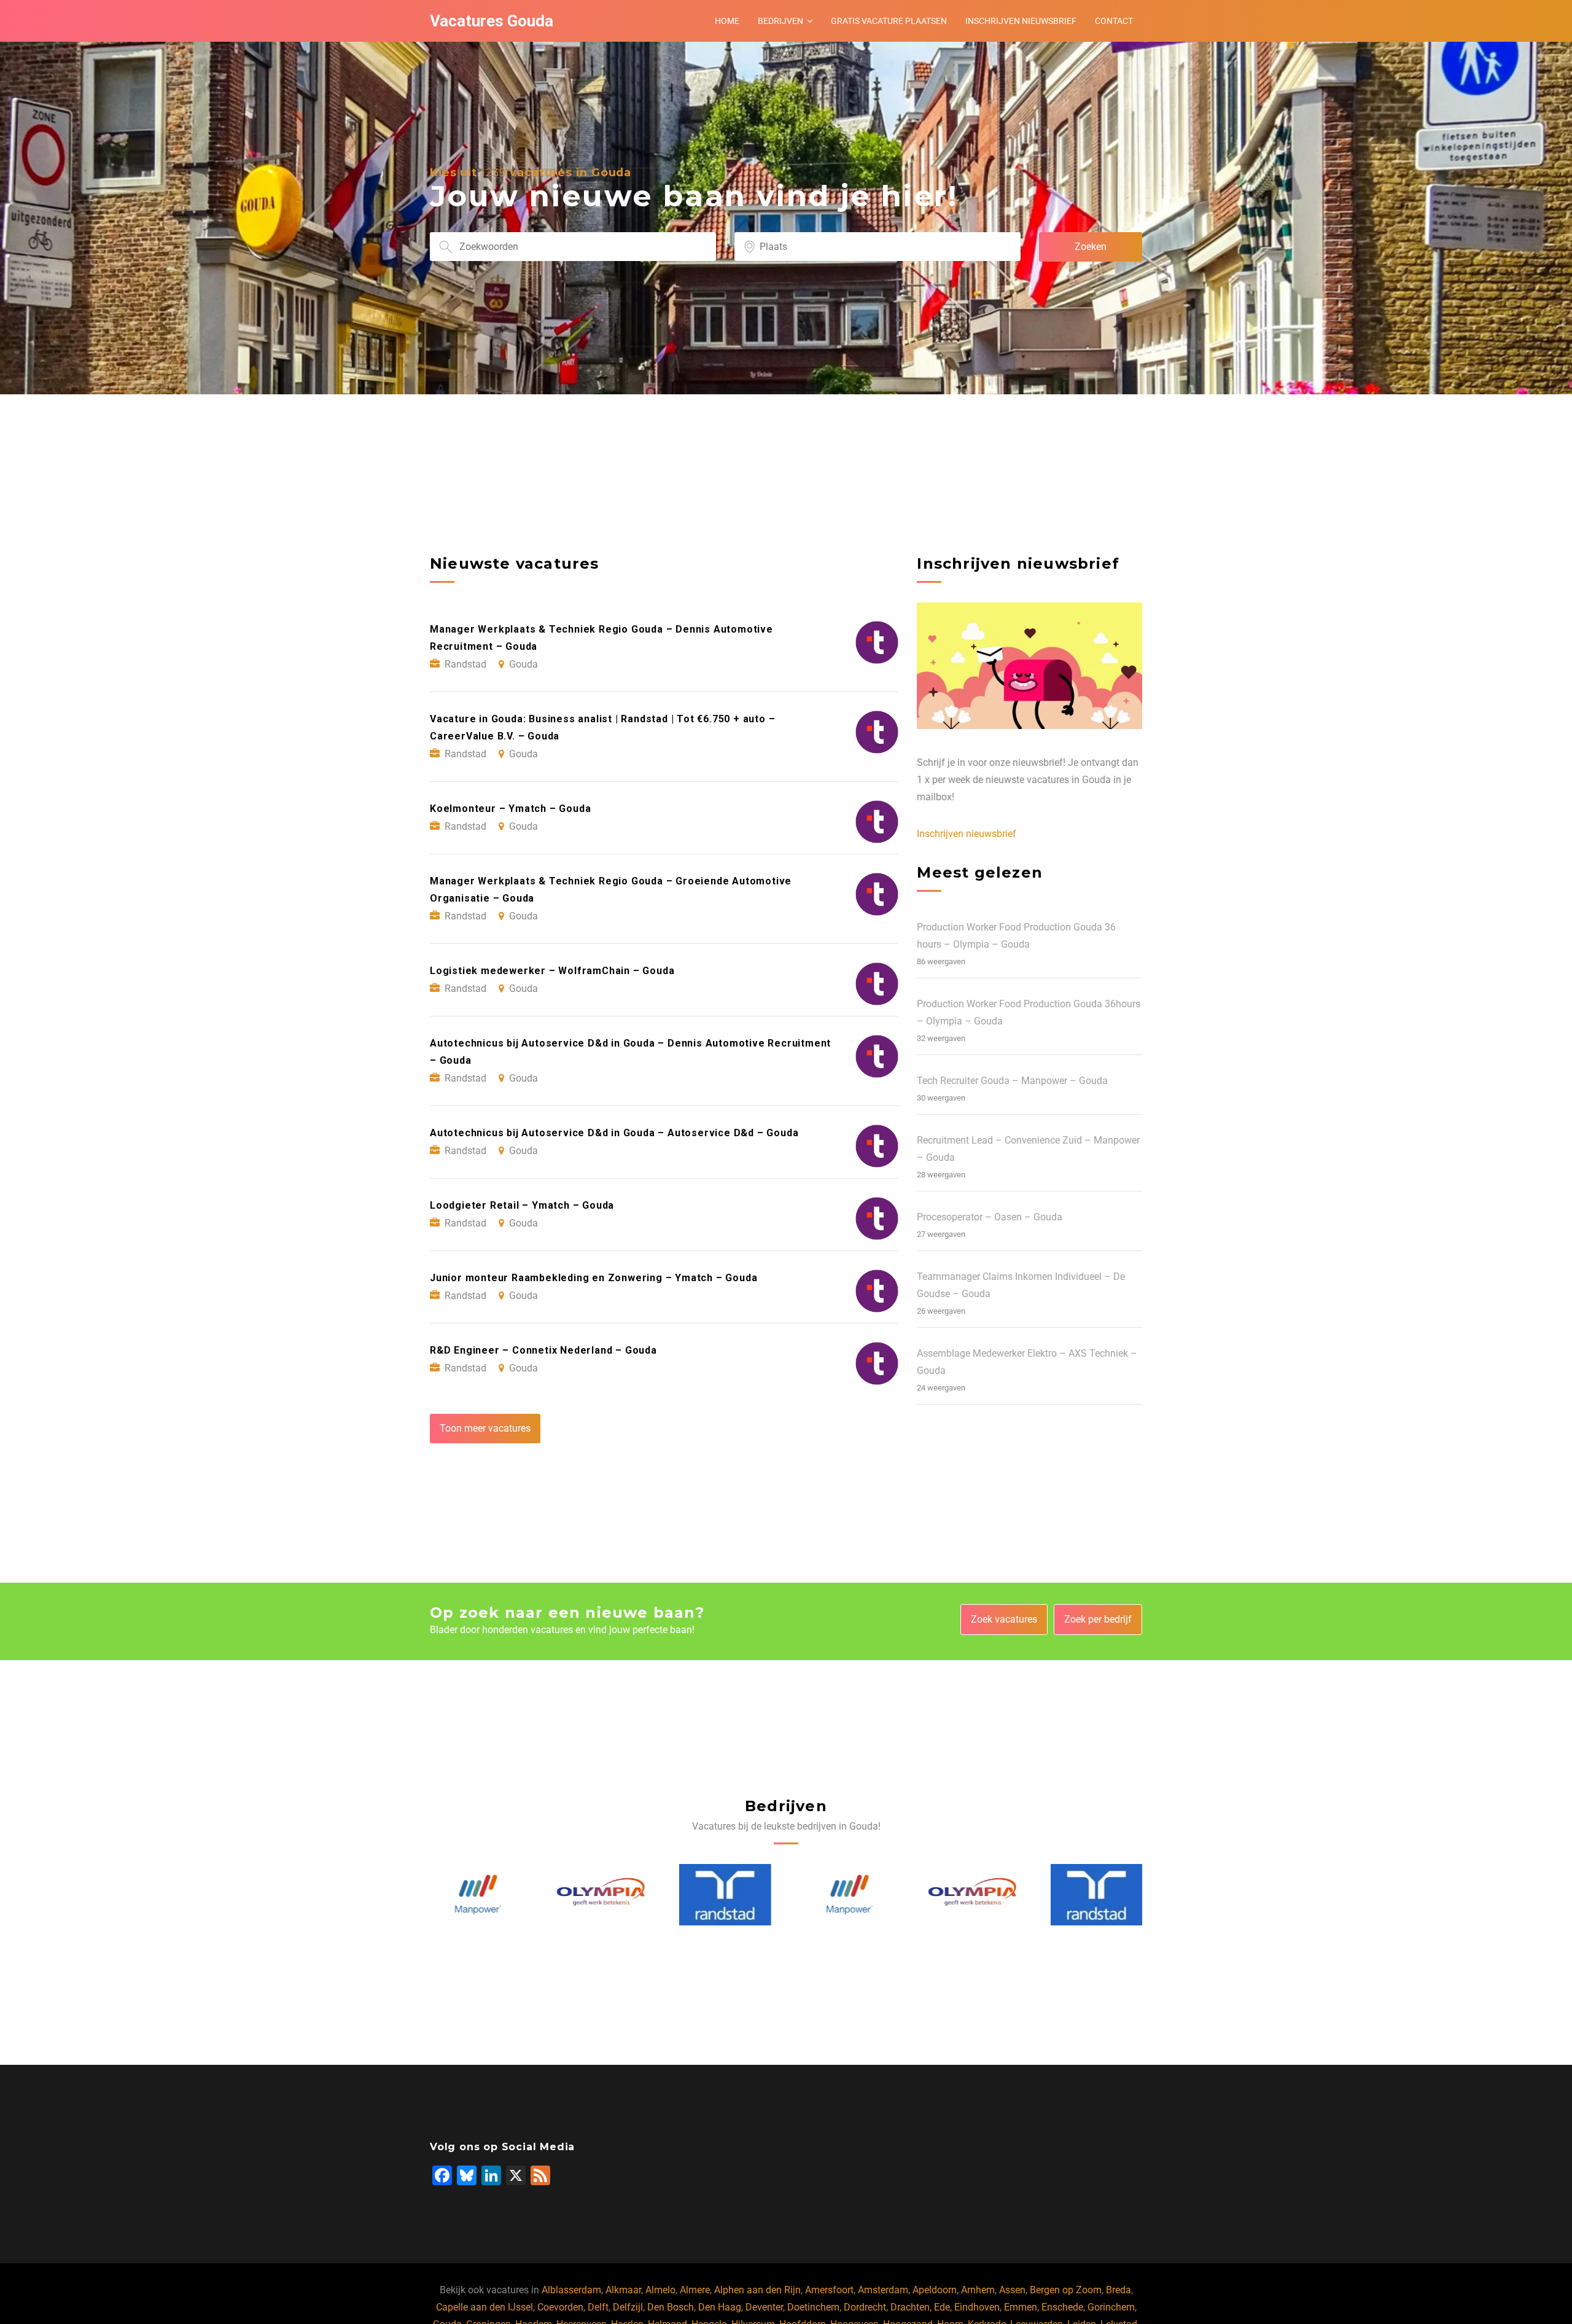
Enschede (1062, 2307)
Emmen (1021, 2307)
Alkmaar (623, 2290)
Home (727, 21)
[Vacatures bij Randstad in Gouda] (723, 1895)
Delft (598, 2307)
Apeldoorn (935, 2290)
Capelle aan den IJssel (484, 2307)
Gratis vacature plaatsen (889, 21)
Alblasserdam (571, 2290)
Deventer (764, 2307)
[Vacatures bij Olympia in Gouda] (601, 1895)
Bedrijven (780, 21)
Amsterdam (883, 2290)
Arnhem (978, 2290)
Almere (695, 2290)
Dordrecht (865, 2307)
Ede (942, 2307)
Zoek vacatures (1004, 1619)
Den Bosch (671, 2307)
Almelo (660, 2290)
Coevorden (560, 2307)
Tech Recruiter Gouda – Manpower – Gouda (1012, 1081)
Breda (1119, 2290)
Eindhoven (977, 2307)
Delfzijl (628, 2307)
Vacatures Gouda (492, 21)
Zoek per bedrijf (1098, 1619)
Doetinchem (813, 2307)
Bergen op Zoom (1066, 2290)
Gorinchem (1111, 2307)
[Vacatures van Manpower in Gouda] (477, 1894)
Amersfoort (829, 2290)
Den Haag (720, 2307)
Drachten (910, 2307)
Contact (1114, 21)
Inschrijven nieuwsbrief (1021, 21)
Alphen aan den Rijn (757, 2290)
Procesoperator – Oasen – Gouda (990, 1217)
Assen (1012, 2290)
